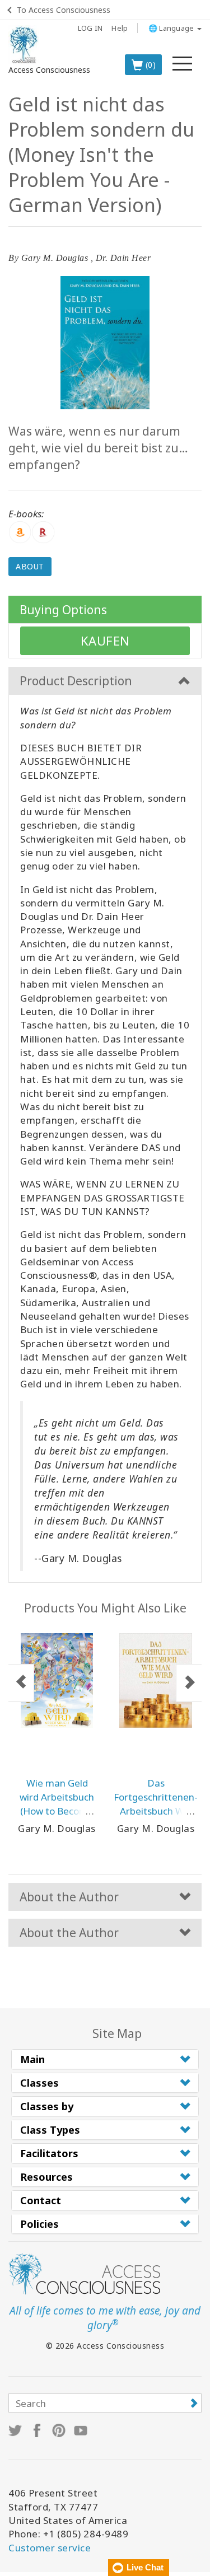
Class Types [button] (50, 2130)
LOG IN (90, 28)
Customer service (50, 2548)
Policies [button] (39, 2224)
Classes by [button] (47, 2106)
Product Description (76, 681)
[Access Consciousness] (24, 45)
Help (120, 28)
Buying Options (63, 610)
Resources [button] (46, 2177)
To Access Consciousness (64, 10)
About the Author (69, 1897)
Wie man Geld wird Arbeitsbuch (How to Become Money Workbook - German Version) (57, 1811)
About (30, 566)
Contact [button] (41, 2200)
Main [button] (32, 2059)
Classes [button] (39, 2083)
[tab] (105, 2059)
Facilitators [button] (49, 2153)
